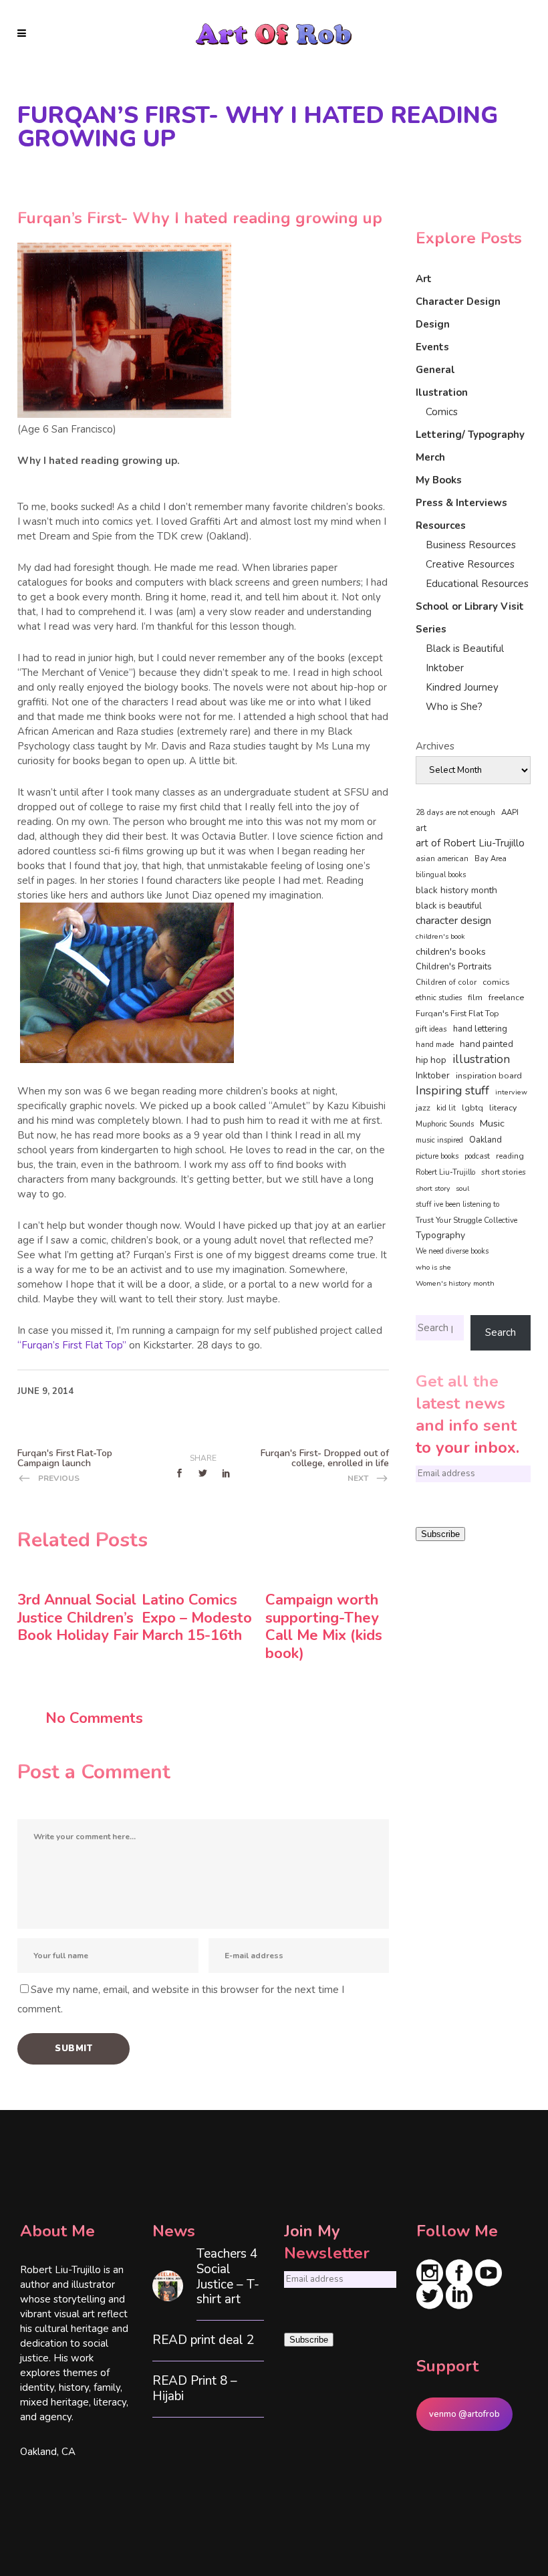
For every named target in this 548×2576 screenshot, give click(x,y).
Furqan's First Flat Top (457, 1014)
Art (424, 279)
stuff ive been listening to (457, 1204)
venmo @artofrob (464, 2414)
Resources (441, 525)
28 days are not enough (455, 813)
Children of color (446, 982)
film (475, 998)
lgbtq (472, 1108)
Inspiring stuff (452, 1090)
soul (462, 1188)
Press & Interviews (461, 503)
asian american (442, 859)
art (421, 828)
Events (432, 347)
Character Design (458, 302)
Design (433, 324)
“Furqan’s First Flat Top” (72, 1345)
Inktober (445, 668)
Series (431, 629)
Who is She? (454, 707)
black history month (456, 890)
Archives (435, 746)
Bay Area (491, 859)
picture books (437, 1156)
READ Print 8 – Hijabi (195, 2389)
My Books (439, 480)
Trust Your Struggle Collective (466, 1220)
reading (510, 1156)
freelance (506, 998)
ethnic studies (439, 998)
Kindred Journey (462, 687)
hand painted (487, 1044)
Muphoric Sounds (445, 1124)
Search (501, 1332)
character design (453, 921)
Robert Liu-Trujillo (445, 1172)
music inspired (439, 1140)
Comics (442, 412)
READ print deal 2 (203, 2340)
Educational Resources (477, 584)
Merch (430, 457)
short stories (504, 1172)
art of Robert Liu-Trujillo (470, 843)
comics (496, 982)
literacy (503, 1107)
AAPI (510, 812)
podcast (477, 1156)
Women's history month (455, 1283)
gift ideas (431, 1029)
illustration (481, 1060)
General (435, 370)
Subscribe (440, 1534)
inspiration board (489, 1076)
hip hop (431, 1060)
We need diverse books (452, 1251)
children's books (451, 951)
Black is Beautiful (465, 649)
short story (433, 1188)
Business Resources (471, 545)
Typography (440, 1235)
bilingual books (441, 875)
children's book (440, 936)
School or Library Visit (470, 606)
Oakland (486, 1140)
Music (492, 1123)
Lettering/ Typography (470, 435)
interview (511, 1092)
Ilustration (442, 392)
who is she (433, 1267)
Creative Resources (470, 564)
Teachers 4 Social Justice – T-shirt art (228, 2277)
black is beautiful (449, 906)
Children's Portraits (454, 967)
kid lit (446, 1108)
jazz (423, 1107)
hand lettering (480, 1029)
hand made (435, 1045)
